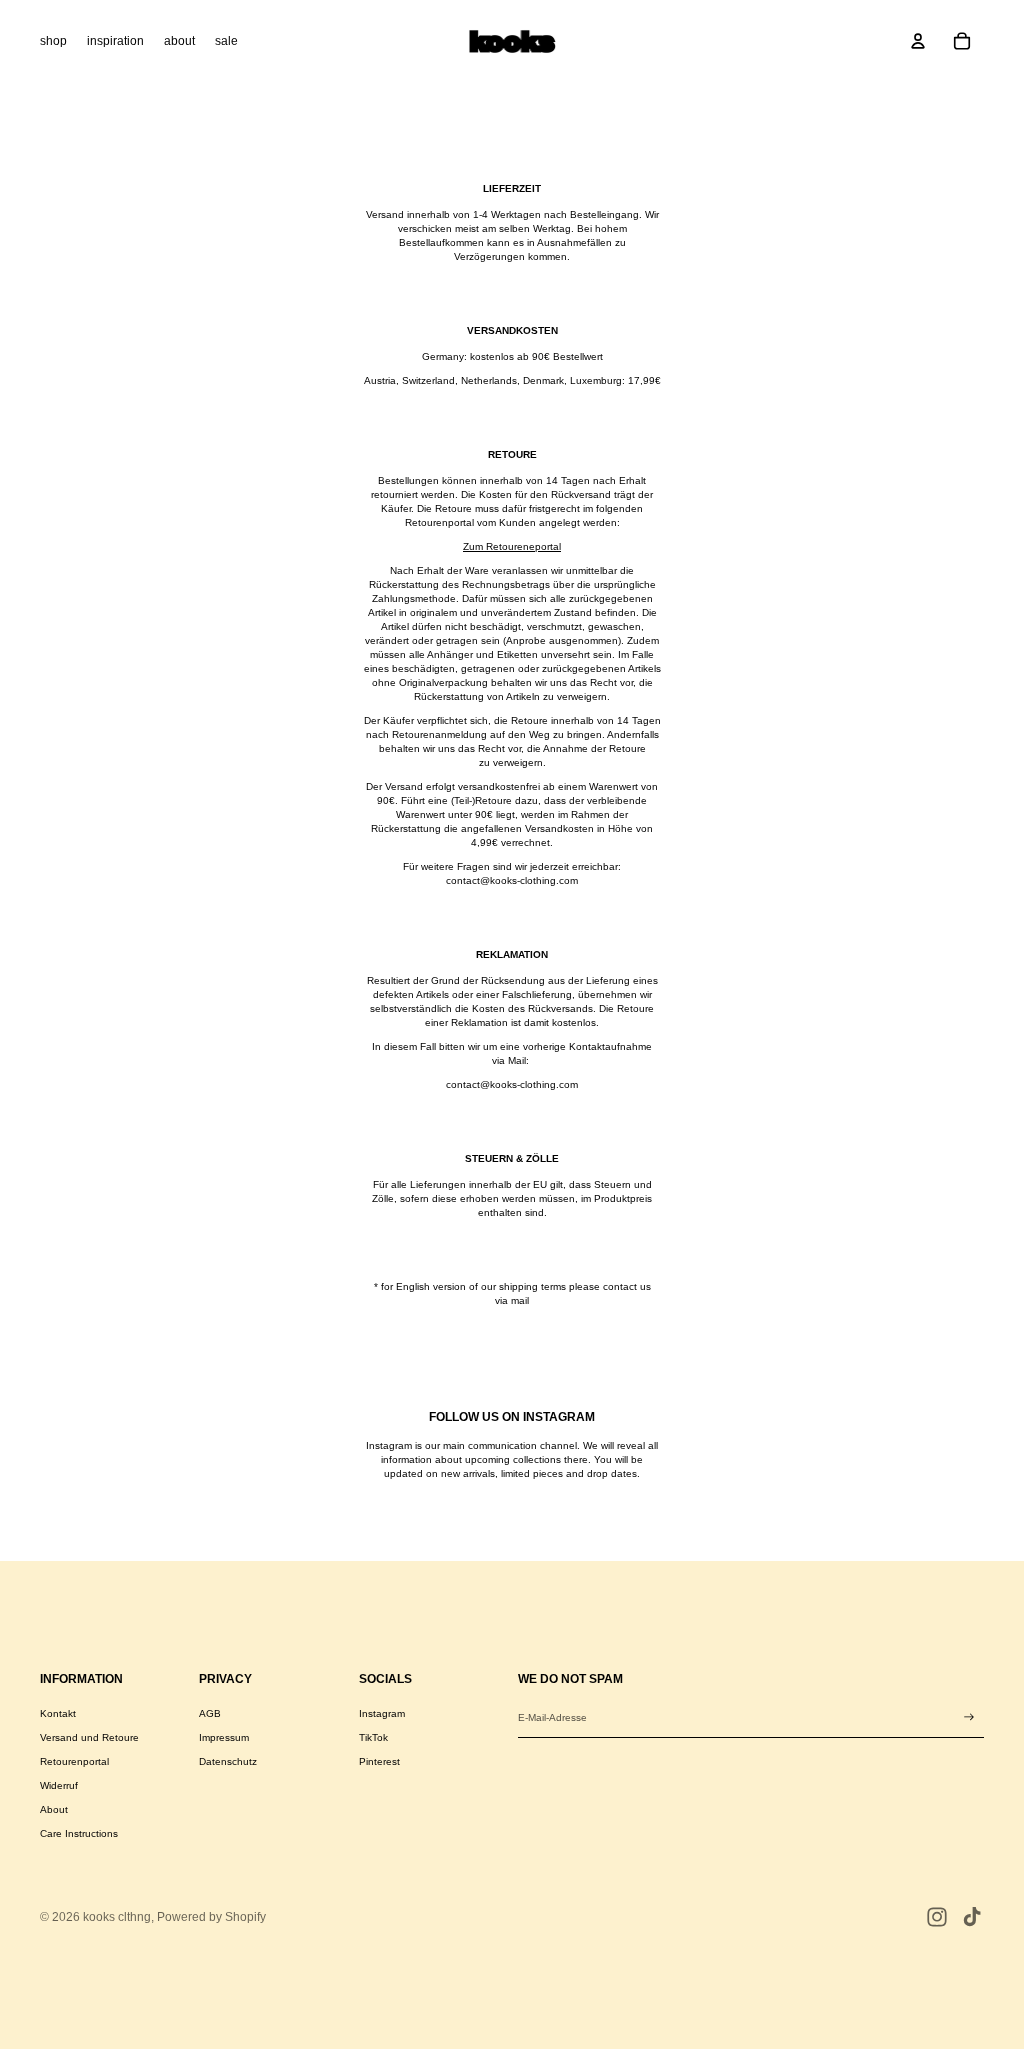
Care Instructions (79, 1833)
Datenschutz (228, 1761)
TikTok (373, 1737)
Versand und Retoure (89, 1737)
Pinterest (379, 1761)
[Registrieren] (969, 1717)
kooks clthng (117, 1917)
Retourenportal (74, 1761)
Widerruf (59, 1785)
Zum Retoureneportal (512, 546)
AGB (210, 1713)
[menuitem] (53, 41)
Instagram (382, 1713)
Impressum (224, 1737)
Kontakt (58, 1713)
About (54, 1809)
